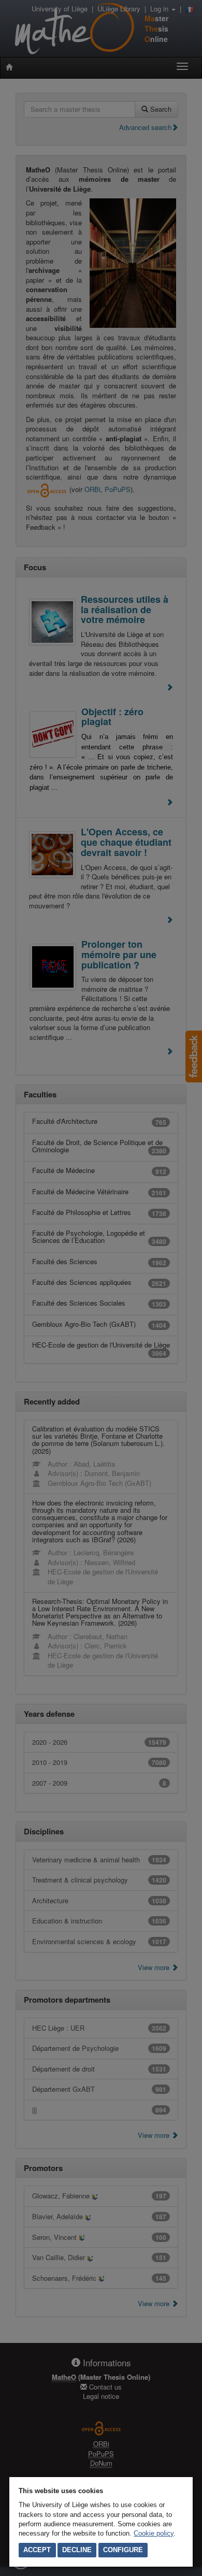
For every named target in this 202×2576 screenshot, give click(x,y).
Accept (37, 2550)
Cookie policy (154, 2533)
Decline (77, 2550)
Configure (123, 2550)
